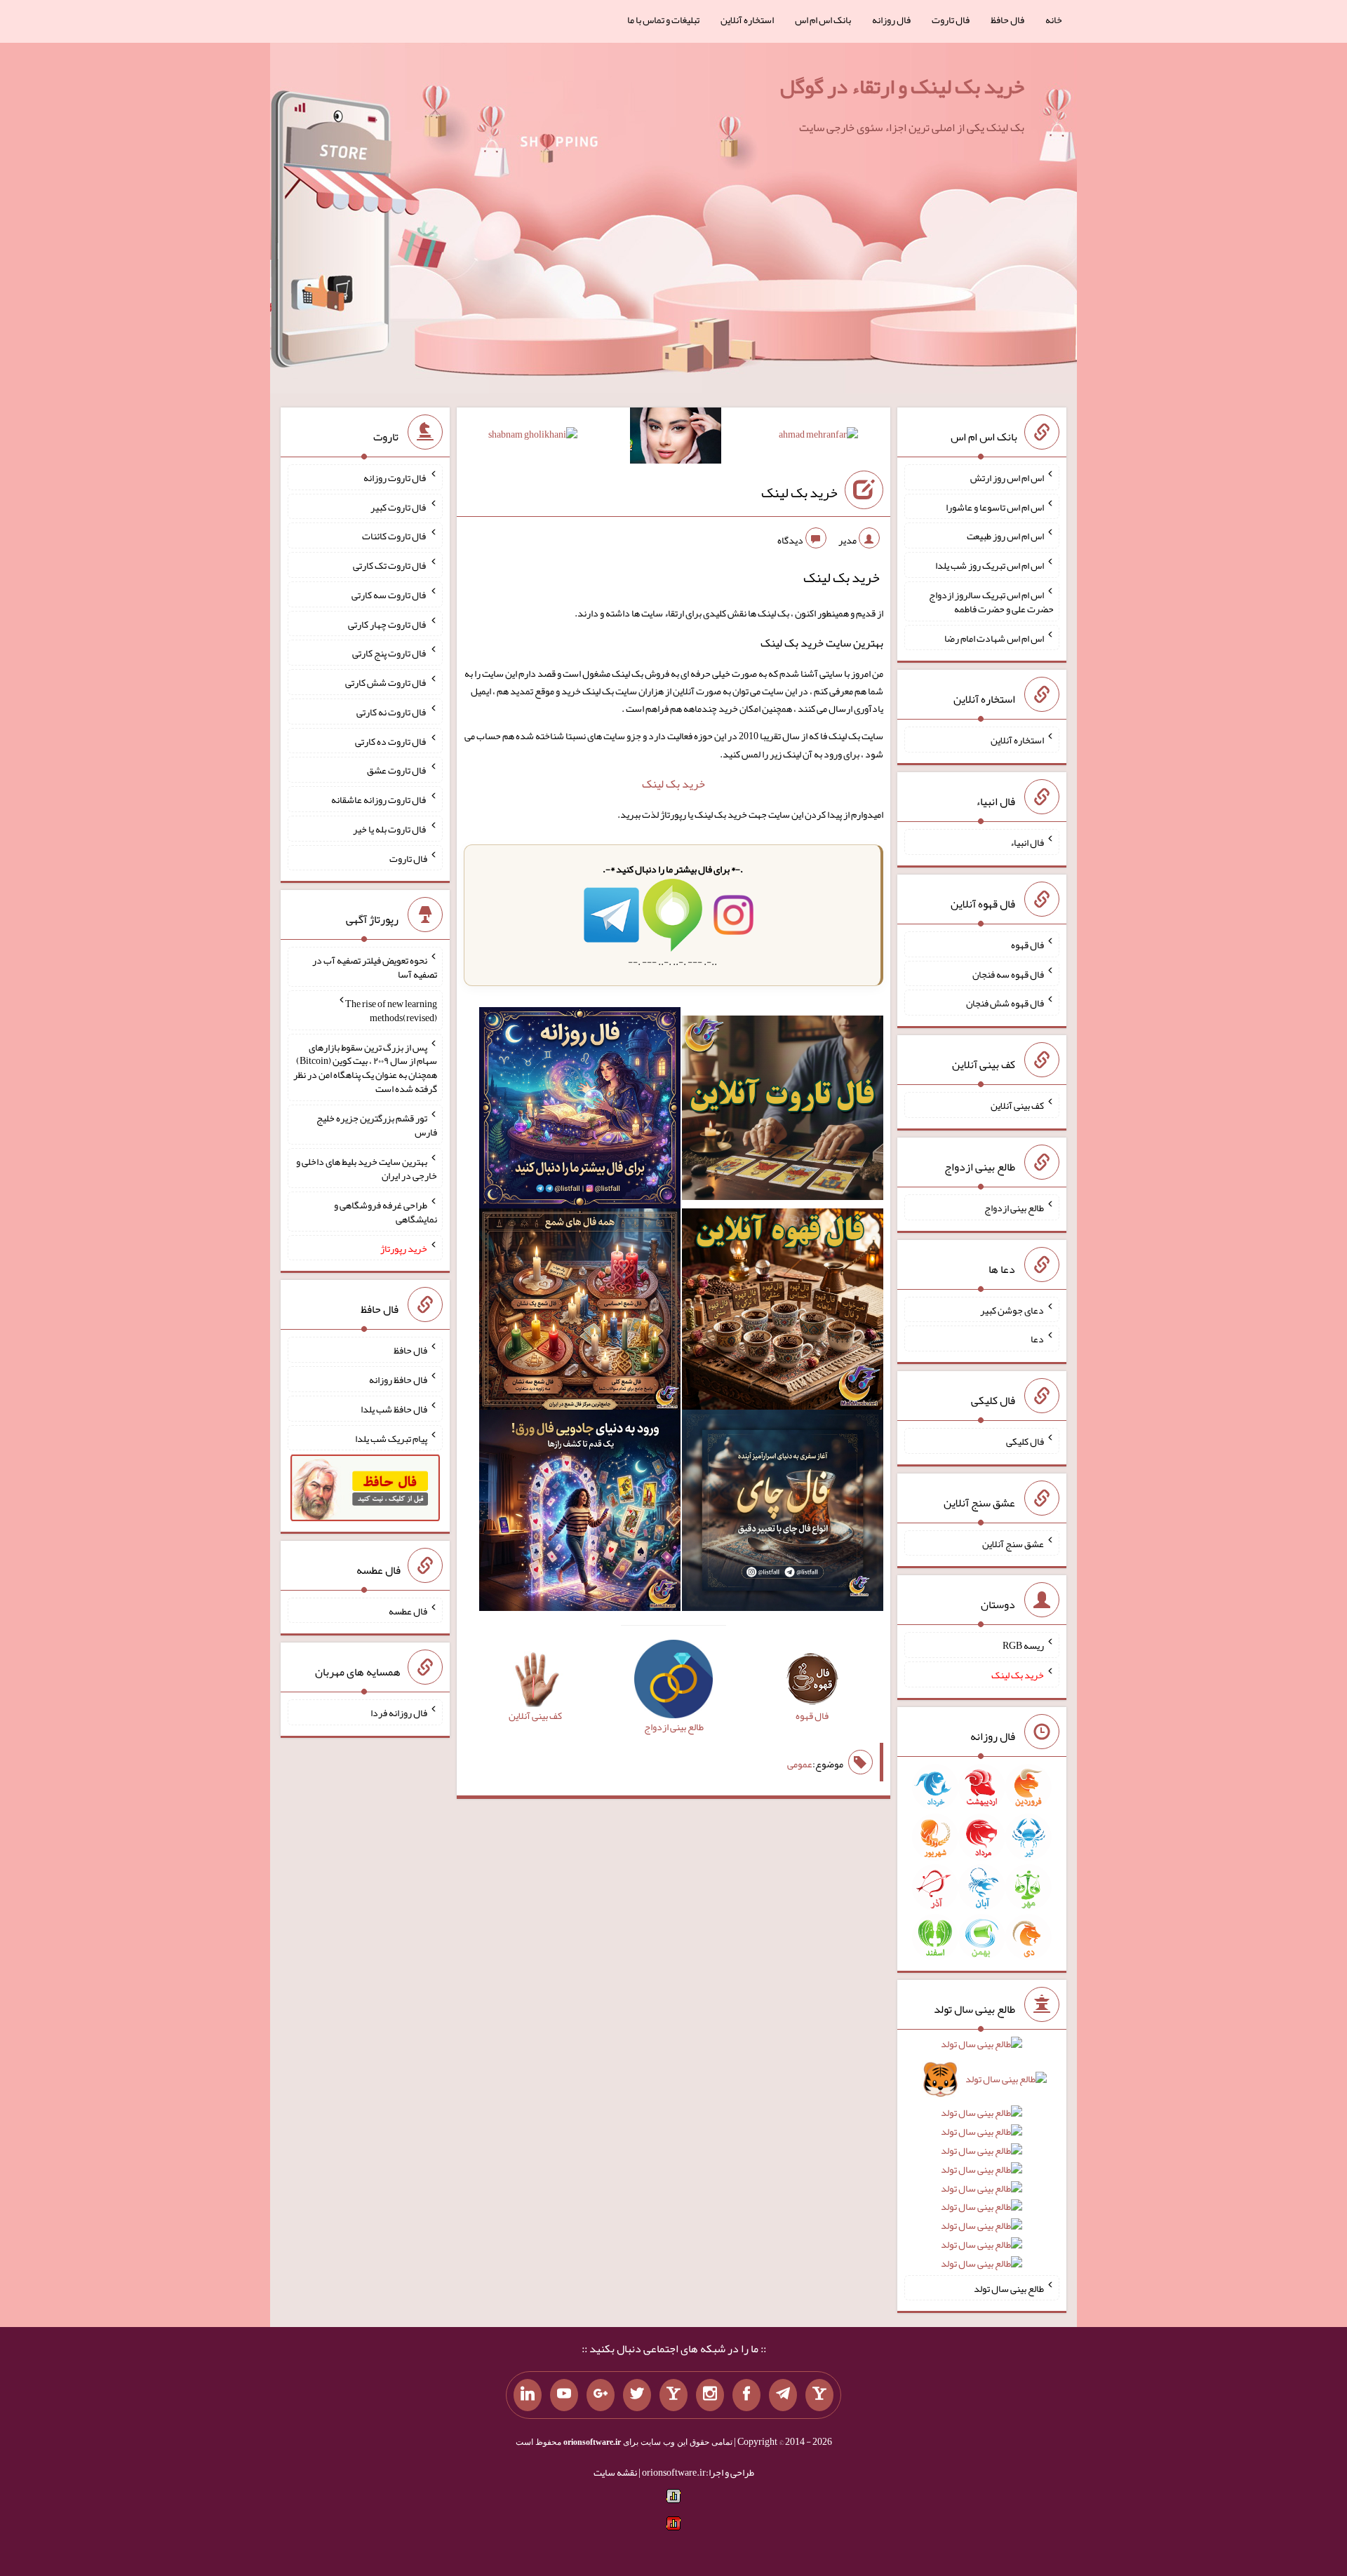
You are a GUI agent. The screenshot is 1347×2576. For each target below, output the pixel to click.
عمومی (800, 1764)
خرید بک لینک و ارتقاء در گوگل (902, 86)
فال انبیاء (1027, 842)
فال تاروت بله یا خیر (390, 829)
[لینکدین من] (528, 2395)
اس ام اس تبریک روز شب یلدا (990, 565)
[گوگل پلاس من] (601, 2395)
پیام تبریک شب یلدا (391, 1438)
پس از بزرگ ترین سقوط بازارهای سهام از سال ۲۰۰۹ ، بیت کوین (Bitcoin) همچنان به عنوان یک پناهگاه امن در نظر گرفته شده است (365, 1067)
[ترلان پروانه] (676, 438)
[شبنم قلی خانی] (533, 437)
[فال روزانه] (580, 1111)
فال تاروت (951, 20)
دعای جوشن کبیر (1012, 1309)
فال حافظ (1007, 20)
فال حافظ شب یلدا (394, 1409)
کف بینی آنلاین (1017, 1105)
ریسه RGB (1023, 1645)
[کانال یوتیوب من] (564, 2395)
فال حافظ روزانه (398, 1380)
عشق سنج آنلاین (1013, 1543)
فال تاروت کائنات (395, 536)
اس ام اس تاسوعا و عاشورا (995, 506)
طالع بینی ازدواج (1014, 1208)
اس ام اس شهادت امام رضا (994, 638)
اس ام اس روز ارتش (1007, 478)
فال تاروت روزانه (395, 478)
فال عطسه (408, 1610)
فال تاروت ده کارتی (391, 741)
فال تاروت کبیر (399, 506)
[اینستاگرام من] (710, 2395)
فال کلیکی (1025, 1441)
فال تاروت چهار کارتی (388, 623)
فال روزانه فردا (399, 1713)
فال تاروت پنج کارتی (390, 653)
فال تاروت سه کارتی (389, 595)
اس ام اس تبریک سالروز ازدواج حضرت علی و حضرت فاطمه (991, 602)
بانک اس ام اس (823, 20)
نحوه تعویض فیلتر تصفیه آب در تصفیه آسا (375, 967)
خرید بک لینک (799, 492)
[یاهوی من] (819, 2395)
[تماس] (673, 2395)
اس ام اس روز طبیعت (1005, 536)
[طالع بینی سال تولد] (981, 2158)
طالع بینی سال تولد (1009, 2288)
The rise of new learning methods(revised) (391, 1011)
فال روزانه (891, 20)
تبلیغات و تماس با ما (663, 20)
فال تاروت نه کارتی (392, 712)
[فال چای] (783, 1513)
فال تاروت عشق (397, 770)
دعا (1037, 1339)
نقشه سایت (615, 2472)
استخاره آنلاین (747, 20)
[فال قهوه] (783, 1312)
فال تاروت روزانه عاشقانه (379, 800)
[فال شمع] (580, 1312)
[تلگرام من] (783, 2395)
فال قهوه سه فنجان (1008, 973)
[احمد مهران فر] (818, 437)
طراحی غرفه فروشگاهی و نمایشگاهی (386, 1212)
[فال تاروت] (783, 1111)
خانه (1054, 20)
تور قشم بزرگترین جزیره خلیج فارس (377, 1125)
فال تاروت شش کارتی (386, 682)
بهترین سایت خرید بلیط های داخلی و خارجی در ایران (367, 1168)
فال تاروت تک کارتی (390, 565)
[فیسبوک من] (746, 2395)
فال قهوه (1027, 945)
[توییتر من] (637, 2395)
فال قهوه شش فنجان (1005, 1003)
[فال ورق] (580, 1513)
